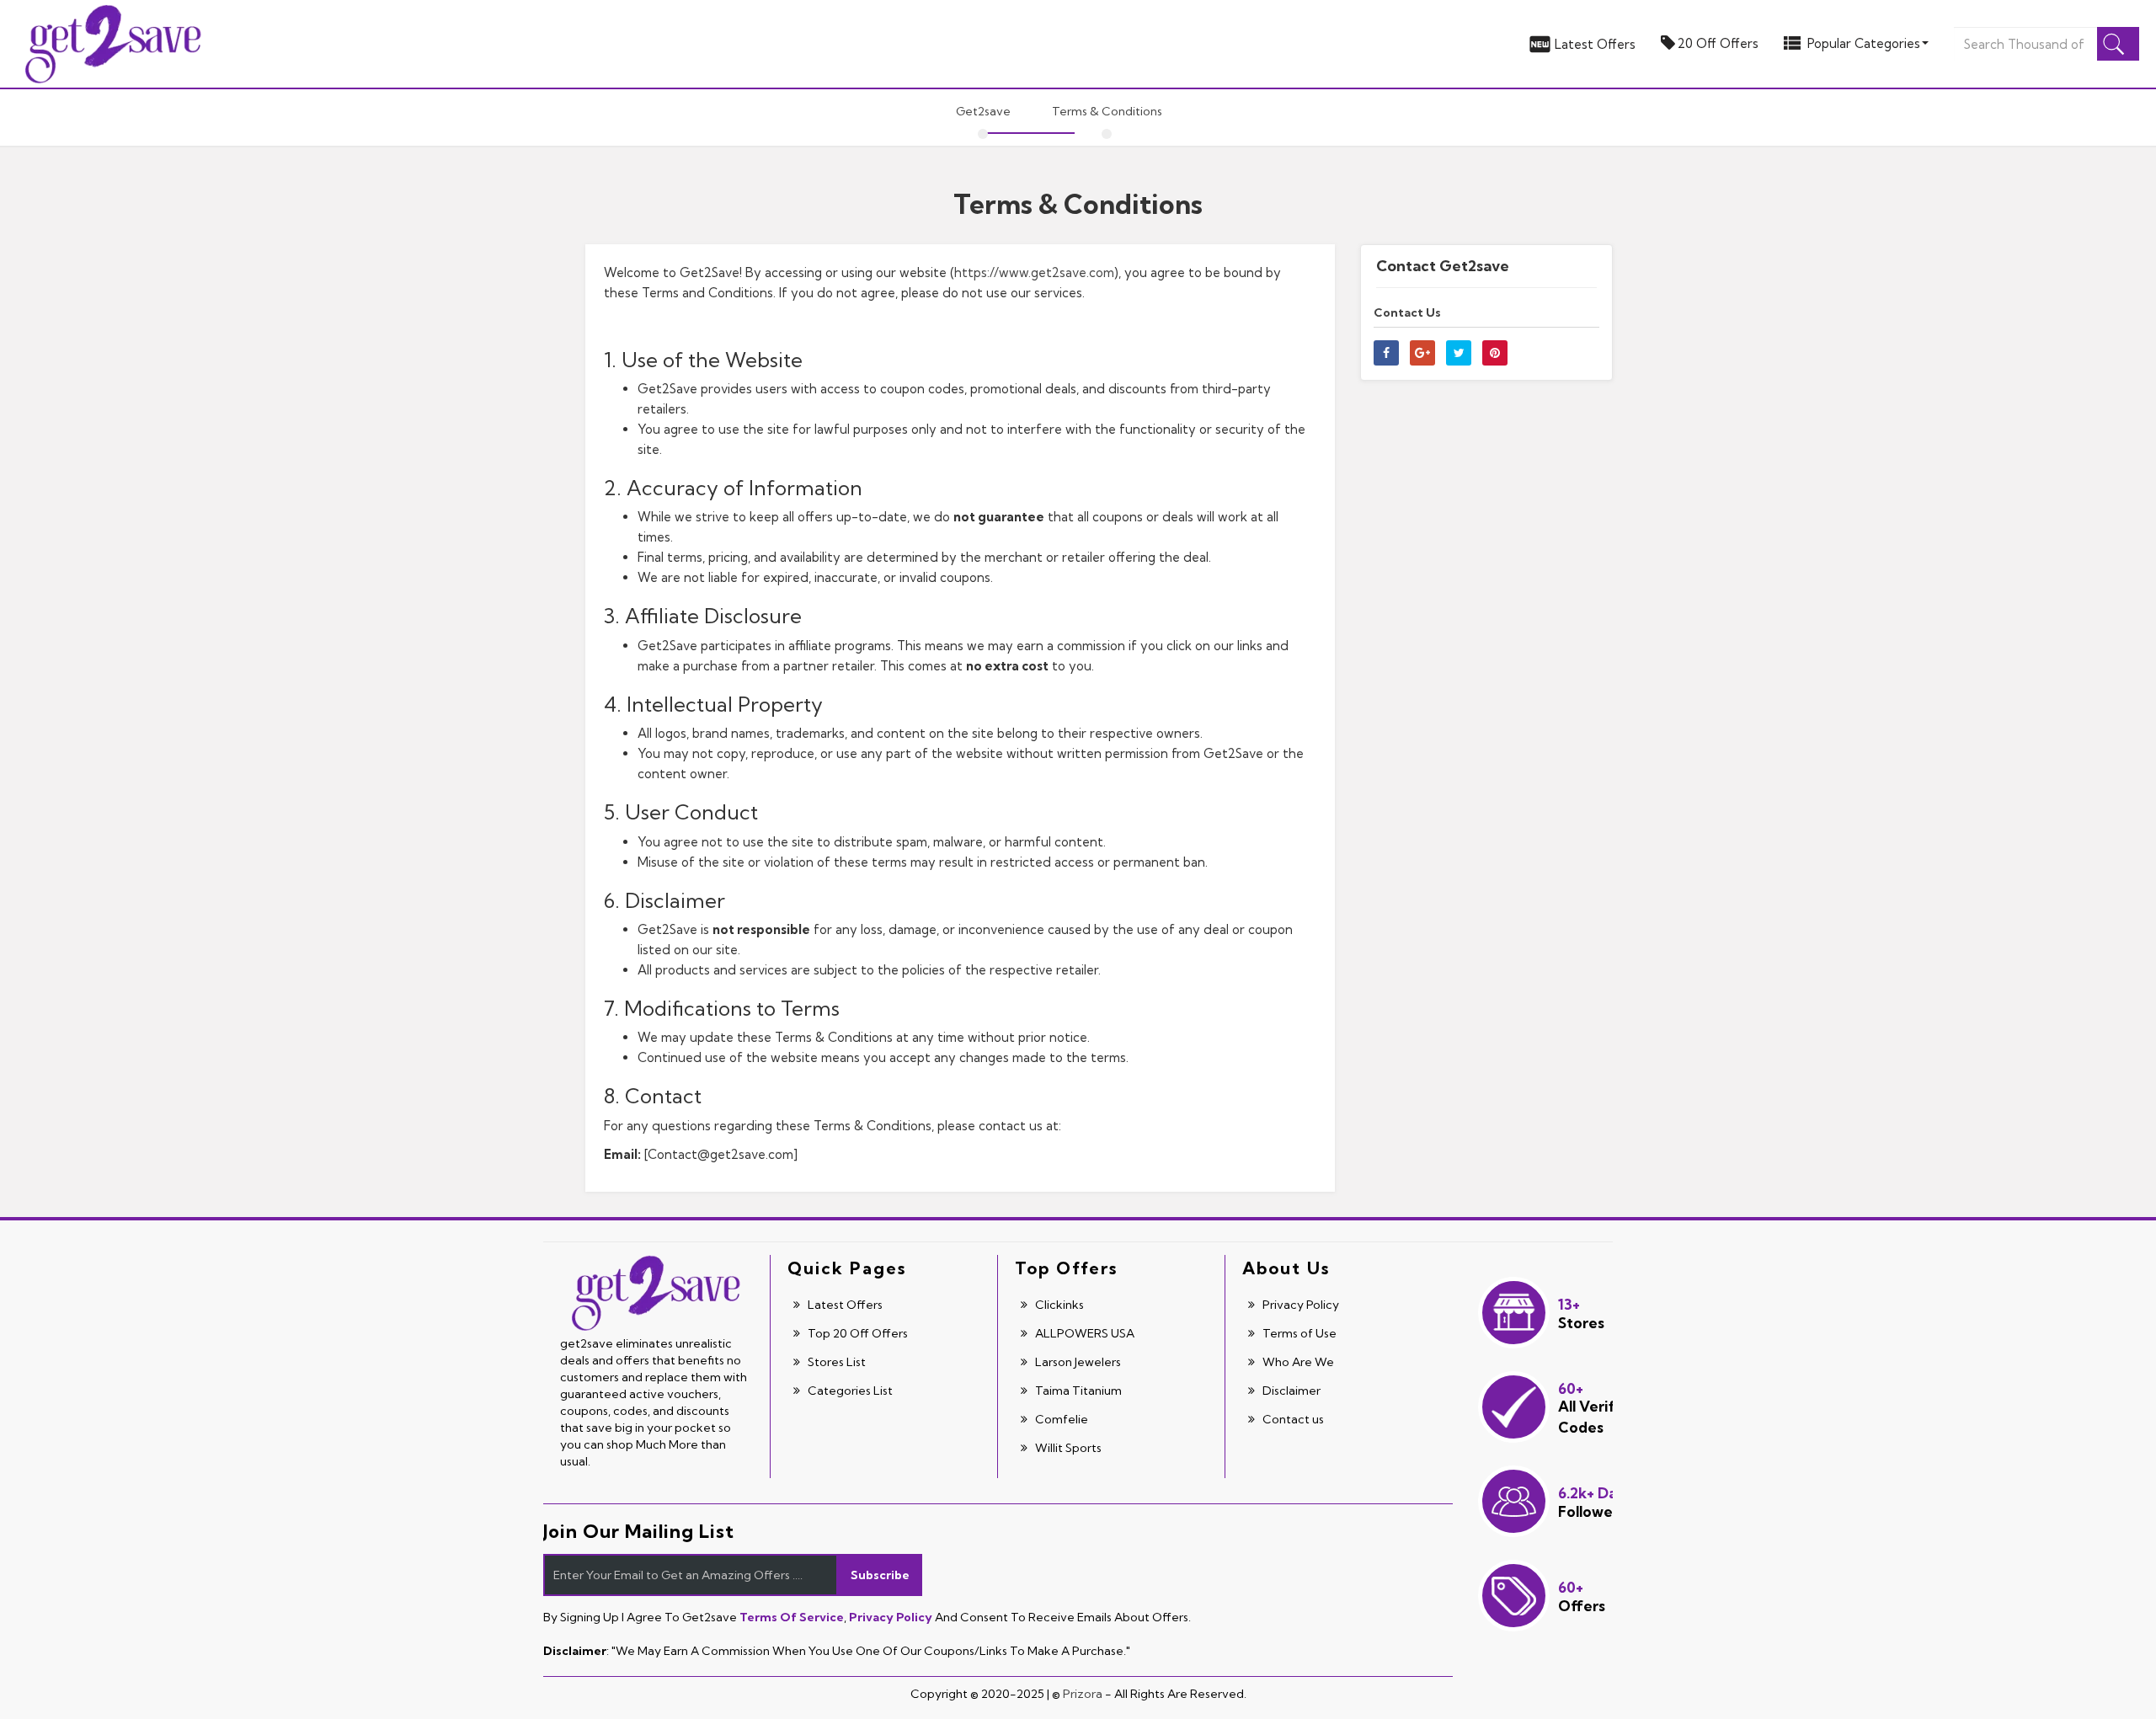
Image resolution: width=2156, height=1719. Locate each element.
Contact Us (1407, 312)
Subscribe (880, 1575)
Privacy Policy (1299, 1305)
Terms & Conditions (1107, 111)
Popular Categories (1864, 43)
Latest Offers (1595, 44)
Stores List (835, 1362)
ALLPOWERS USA (1083, 1333)
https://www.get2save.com (1034, 272)
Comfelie (1060, 1419)
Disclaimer (1290, 1391)
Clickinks (1058, 1305)
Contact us (1292, 1419)
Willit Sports (1067, 1448)
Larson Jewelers (1077, 1362)
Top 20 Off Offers (857, 1333)
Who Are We (1297, 1362)
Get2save (983, 111)
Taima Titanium (1077, 1391)
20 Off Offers (1718, 43)
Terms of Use (1298, 1333)
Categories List (849, 1391)
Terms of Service (792, 1617)
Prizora (1083, 1694)
